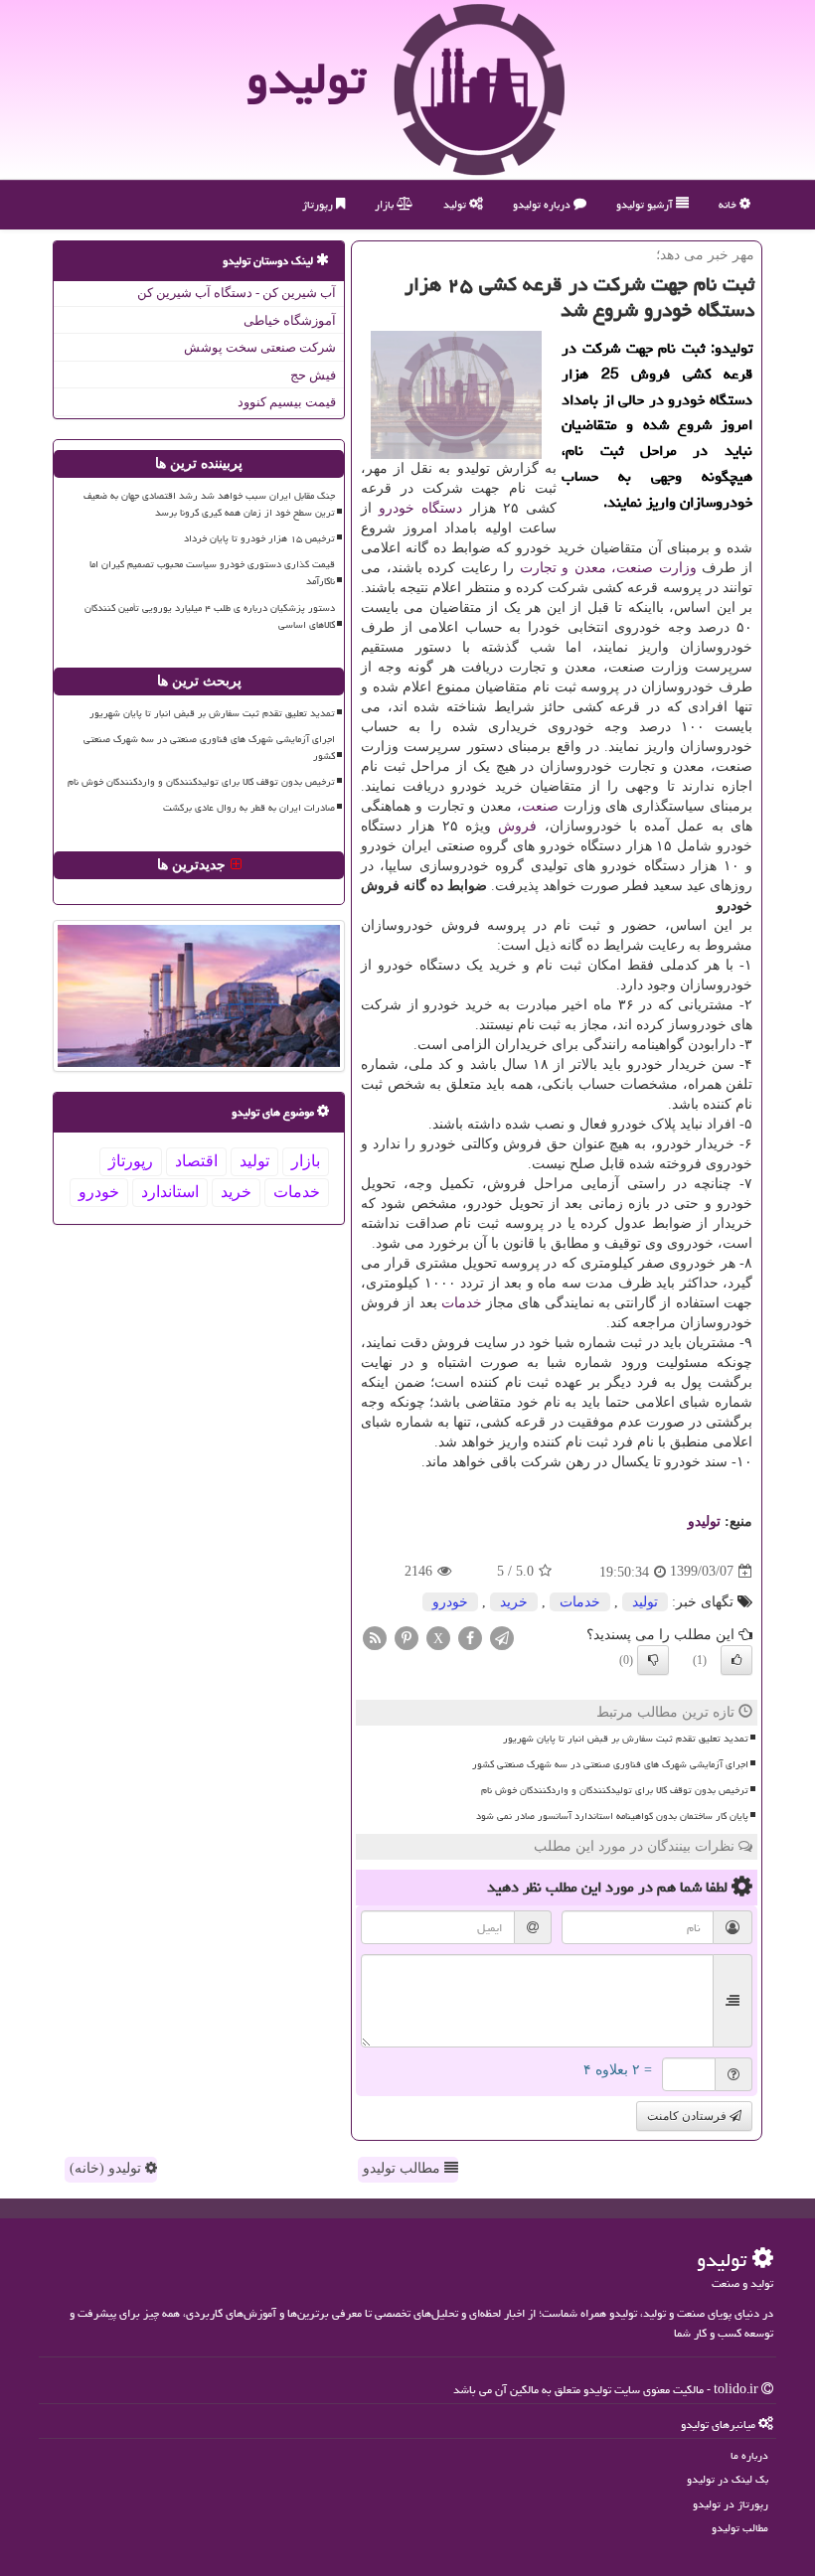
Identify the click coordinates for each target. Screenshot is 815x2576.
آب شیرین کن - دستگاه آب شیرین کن (237, 293)
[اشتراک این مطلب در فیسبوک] (470, 1637)
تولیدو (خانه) (107, 2168)
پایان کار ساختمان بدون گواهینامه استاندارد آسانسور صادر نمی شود (612, 1816)
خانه (729, 204)
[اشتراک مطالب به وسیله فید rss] (375, 1637)
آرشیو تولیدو (646, 204)
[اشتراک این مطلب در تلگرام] (502, 1637)
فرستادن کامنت (688, 2116)
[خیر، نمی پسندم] (653, 1660)
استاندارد (170, 1192)
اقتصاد (196, 1161)
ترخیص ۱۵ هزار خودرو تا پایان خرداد (259, 538)
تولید (456, 204)
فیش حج (313, 375)
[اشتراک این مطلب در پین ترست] (407, 1637)
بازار (386, 204)
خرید (514, 1602)
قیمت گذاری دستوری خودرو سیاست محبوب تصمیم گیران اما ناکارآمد (212, 573)
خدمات (462, 1303)
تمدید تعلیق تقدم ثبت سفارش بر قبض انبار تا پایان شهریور (626, 1739)
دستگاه (442, 508)
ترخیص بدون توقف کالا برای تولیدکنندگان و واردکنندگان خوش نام (615, 1790)
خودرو (397, 508)
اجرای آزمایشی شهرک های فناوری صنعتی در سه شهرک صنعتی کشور (610, 1764)
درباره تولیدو (543, 204)
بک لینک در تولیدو (728, 2479)
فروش (517, 826)
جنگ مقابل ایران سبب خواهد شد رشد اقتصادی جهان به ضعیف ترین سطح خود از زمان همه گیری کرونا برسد (209, 504)
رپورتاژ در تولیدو (731, 2504)
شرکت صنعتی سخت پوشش (260, 347)
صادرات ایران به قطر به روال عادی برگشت (249, 808)
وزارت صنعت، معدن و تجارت (608, 568)
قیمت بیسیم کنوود (287, 402)
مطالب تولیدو (404, 2168)
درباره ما (749, 2455)
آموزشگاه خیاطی (290, 320)
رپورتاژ (319, 204)
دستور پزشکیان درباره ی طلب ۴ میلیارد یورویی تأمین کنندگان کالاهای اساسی (210, 616)
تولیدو (306, 78)
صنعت (540, 806)
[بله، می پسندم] (736, 1660)
